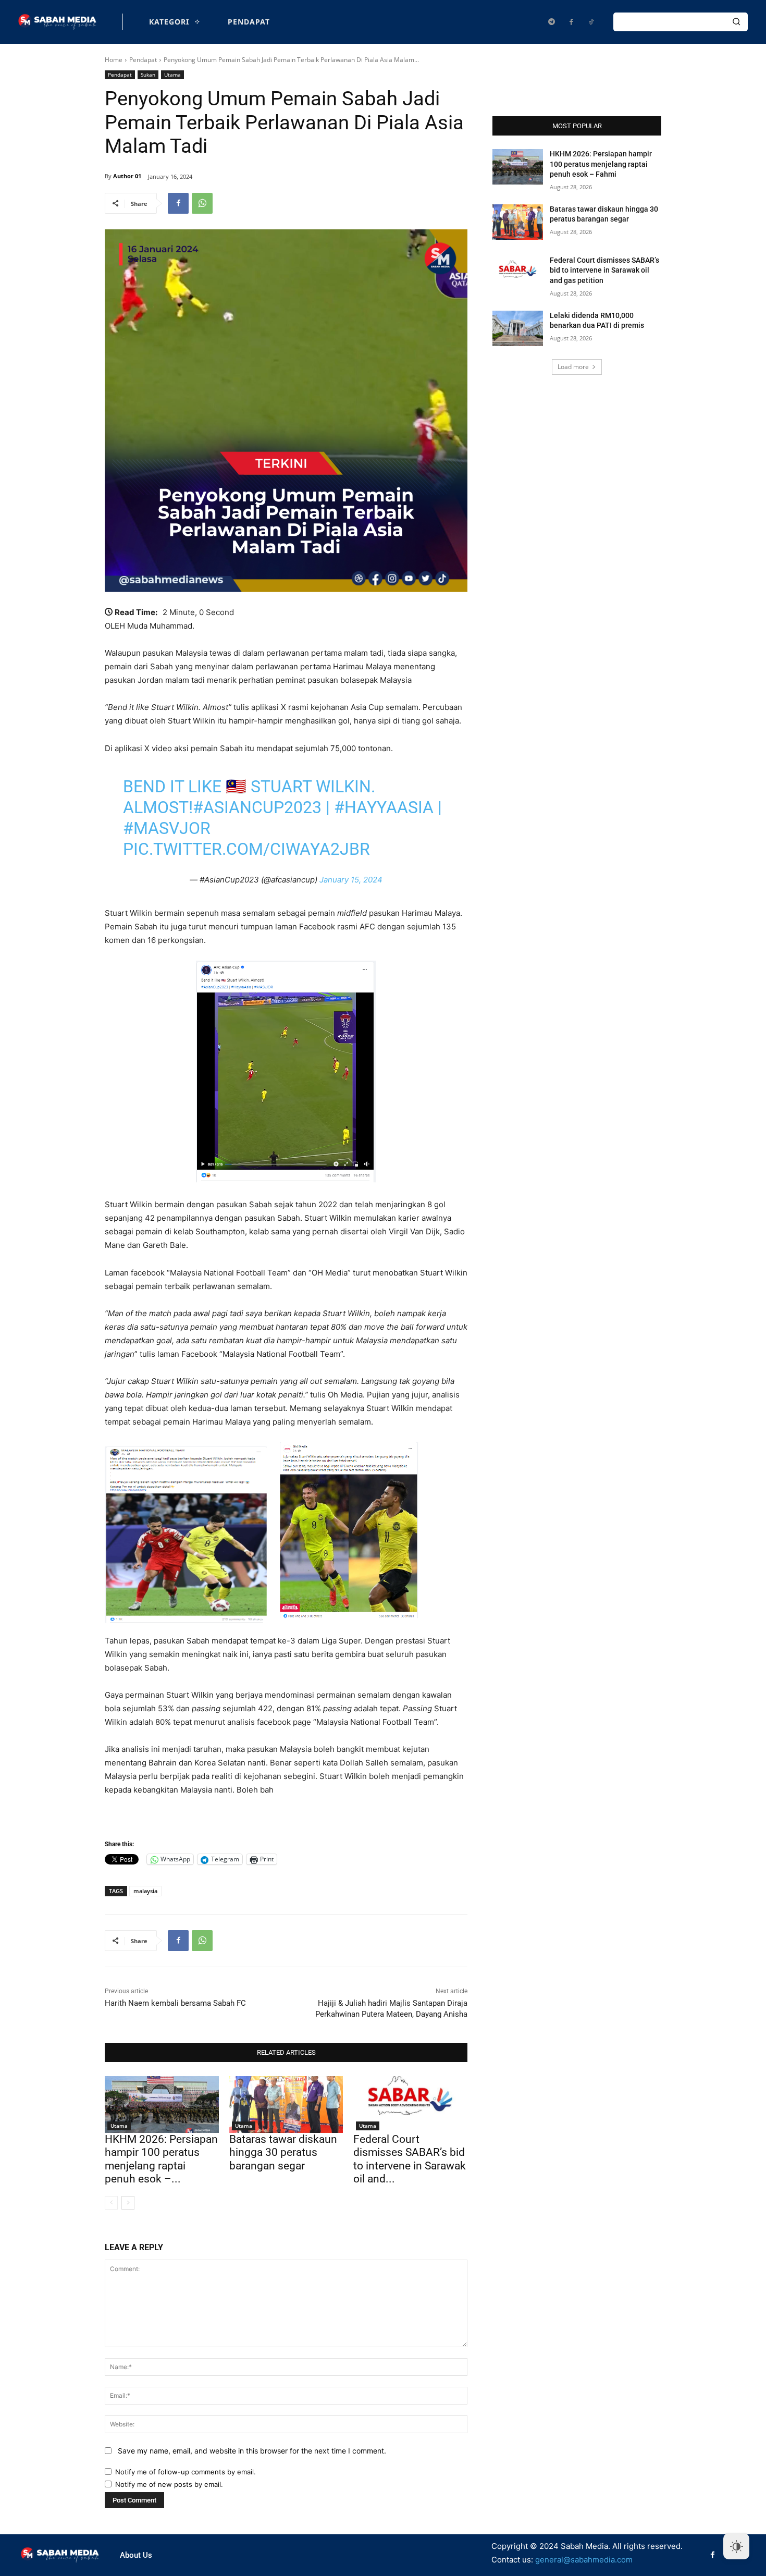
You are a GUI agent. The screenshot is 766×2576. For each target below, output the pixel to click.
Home (114, 60)
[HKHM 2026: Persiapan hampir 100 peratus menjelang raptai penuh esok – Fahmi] (162, 2105)
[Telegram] (551, 22)
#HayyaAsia (384, 807)
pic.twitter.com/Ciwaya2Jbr (246, 849)
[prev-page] (111, 2203)
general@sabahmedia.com (584, 2560)
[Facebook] (571, 22)
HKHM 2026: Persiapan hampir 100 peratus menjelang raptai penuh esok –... (161, 2159)
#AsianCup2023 (257, 807)
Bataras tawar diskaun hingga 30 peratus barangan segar (283, 2152)
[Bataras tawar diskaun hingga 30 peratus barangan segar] (286, 2105)
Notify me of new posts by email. (169, 2484)
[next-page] (128, 2203)
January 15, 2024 (351, 880)
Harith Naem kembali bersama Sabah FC (175, 2003)
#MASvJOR (167, 828)
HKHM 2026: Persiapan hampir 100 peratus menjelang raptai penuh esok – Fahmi (601, 164)
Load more (573, 367)
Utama (172, 75)
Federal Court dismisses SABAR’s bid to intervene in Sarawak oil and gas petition (604, 270)
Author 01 (127, 176)
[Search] (736, 22)
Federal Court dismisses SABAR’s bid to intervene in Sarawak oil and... (410, 2159)
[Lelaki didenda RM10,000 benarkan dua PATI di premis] (518, 328)
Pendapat (143, 60)
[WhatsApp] (202, 203)
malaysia (145, 1891)
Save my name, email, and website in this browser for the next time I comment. (252, 2451)
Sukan (148, 75)
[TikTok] (591, 22)
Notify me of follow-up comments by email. (186, 2472)
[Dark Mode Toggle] (736, 2546)
